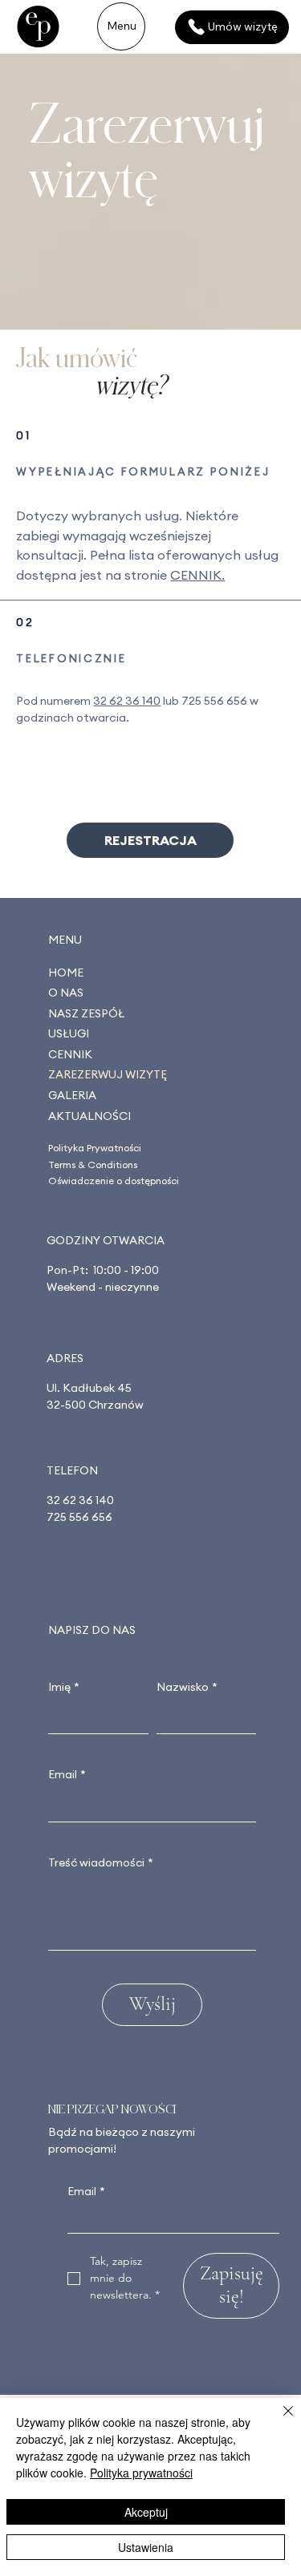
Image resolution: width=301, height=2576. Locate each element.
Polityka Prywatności (95, 1148)
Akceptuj (146, 2512)
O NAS (66, 993)
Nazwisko (187, 1687)
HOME (66, 973)
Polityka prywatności (141, 2473)
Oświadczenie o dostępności (114, 1181)
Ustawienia (146, 2547)
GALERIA (72, 1095)
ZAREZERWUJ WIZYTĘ (108, 1074)
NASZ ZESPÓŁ (86, 1013)
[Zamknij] (279, 2420)
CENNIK (70, 1054)
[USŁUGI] (237, 1034)
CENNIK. (197, 575)
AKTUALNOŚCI (89, 1116)
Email (67, 1774)
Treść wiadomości (101, 1862)
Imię (64, 1687)
